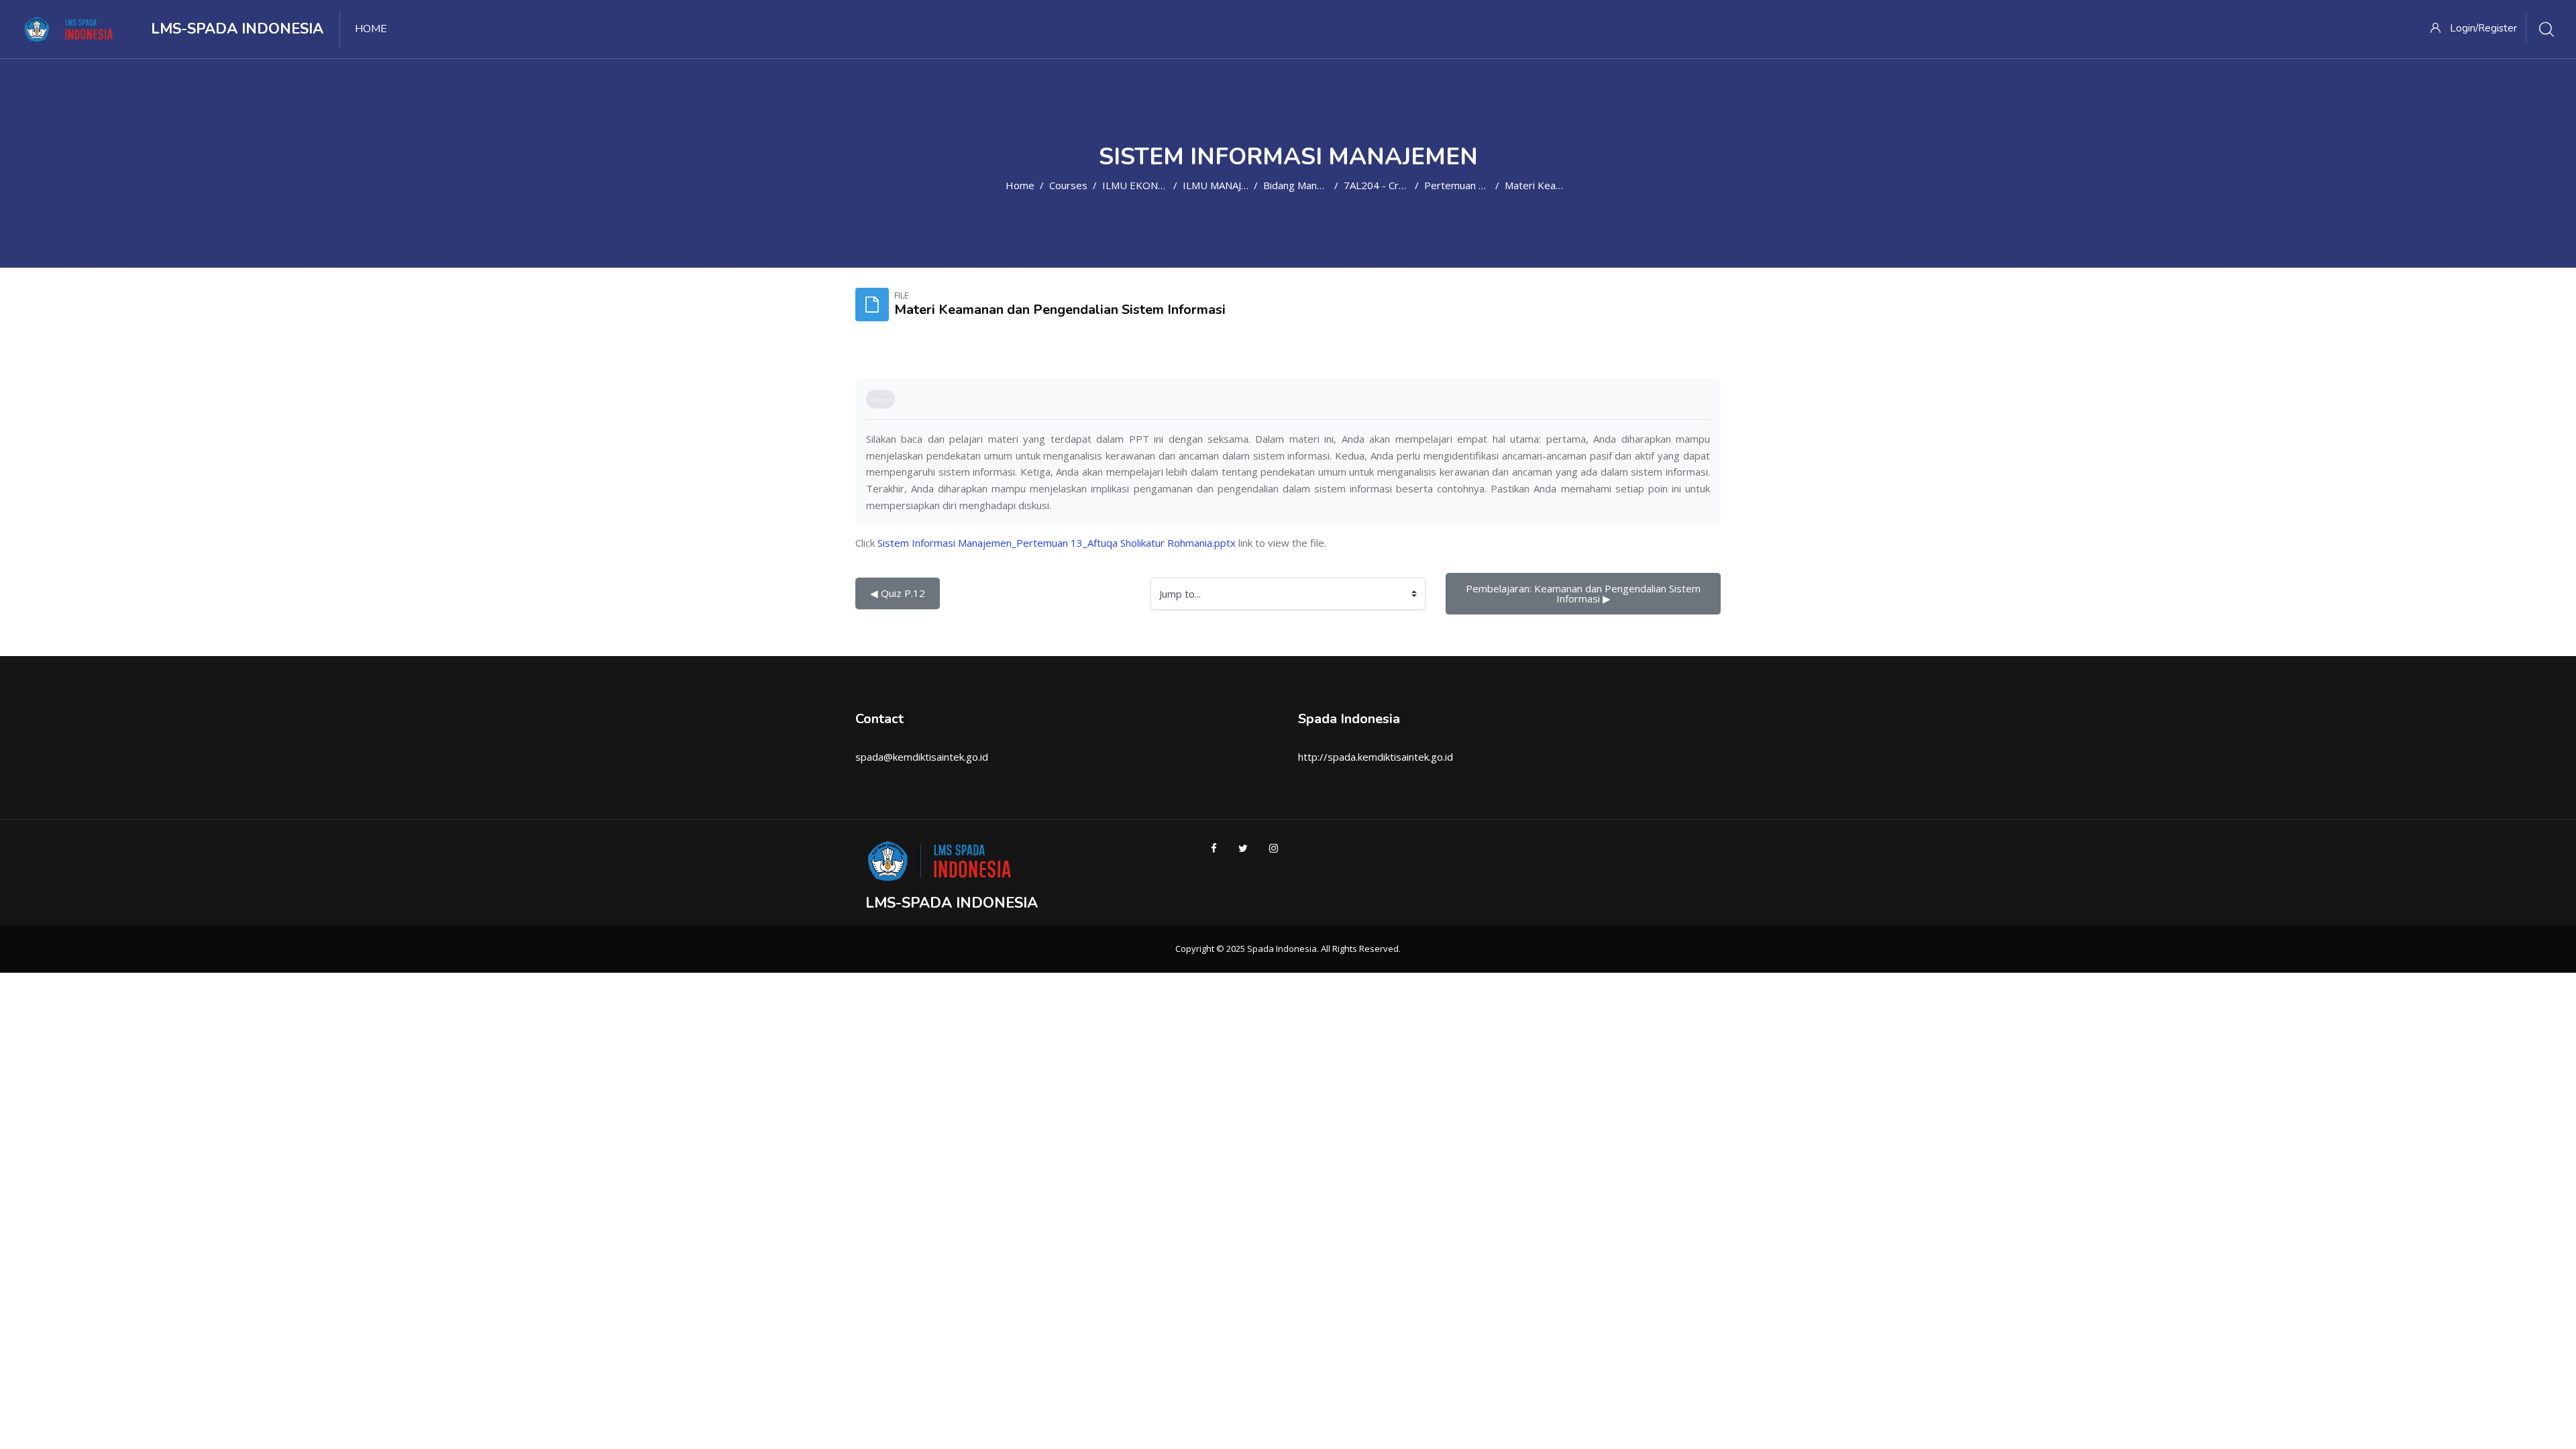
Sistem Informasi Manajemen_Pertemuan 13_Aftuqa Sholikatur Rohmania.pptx (1057, 543)
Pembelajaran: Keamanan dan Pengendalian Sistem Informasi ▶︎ (1585, 593)
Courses (1068, 185)
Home (1020, 185)
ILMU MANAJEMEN (1226, 185)
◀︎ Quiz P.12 (898, 593)
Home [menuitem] (371, 29)
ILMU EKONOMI (1140, 185)
